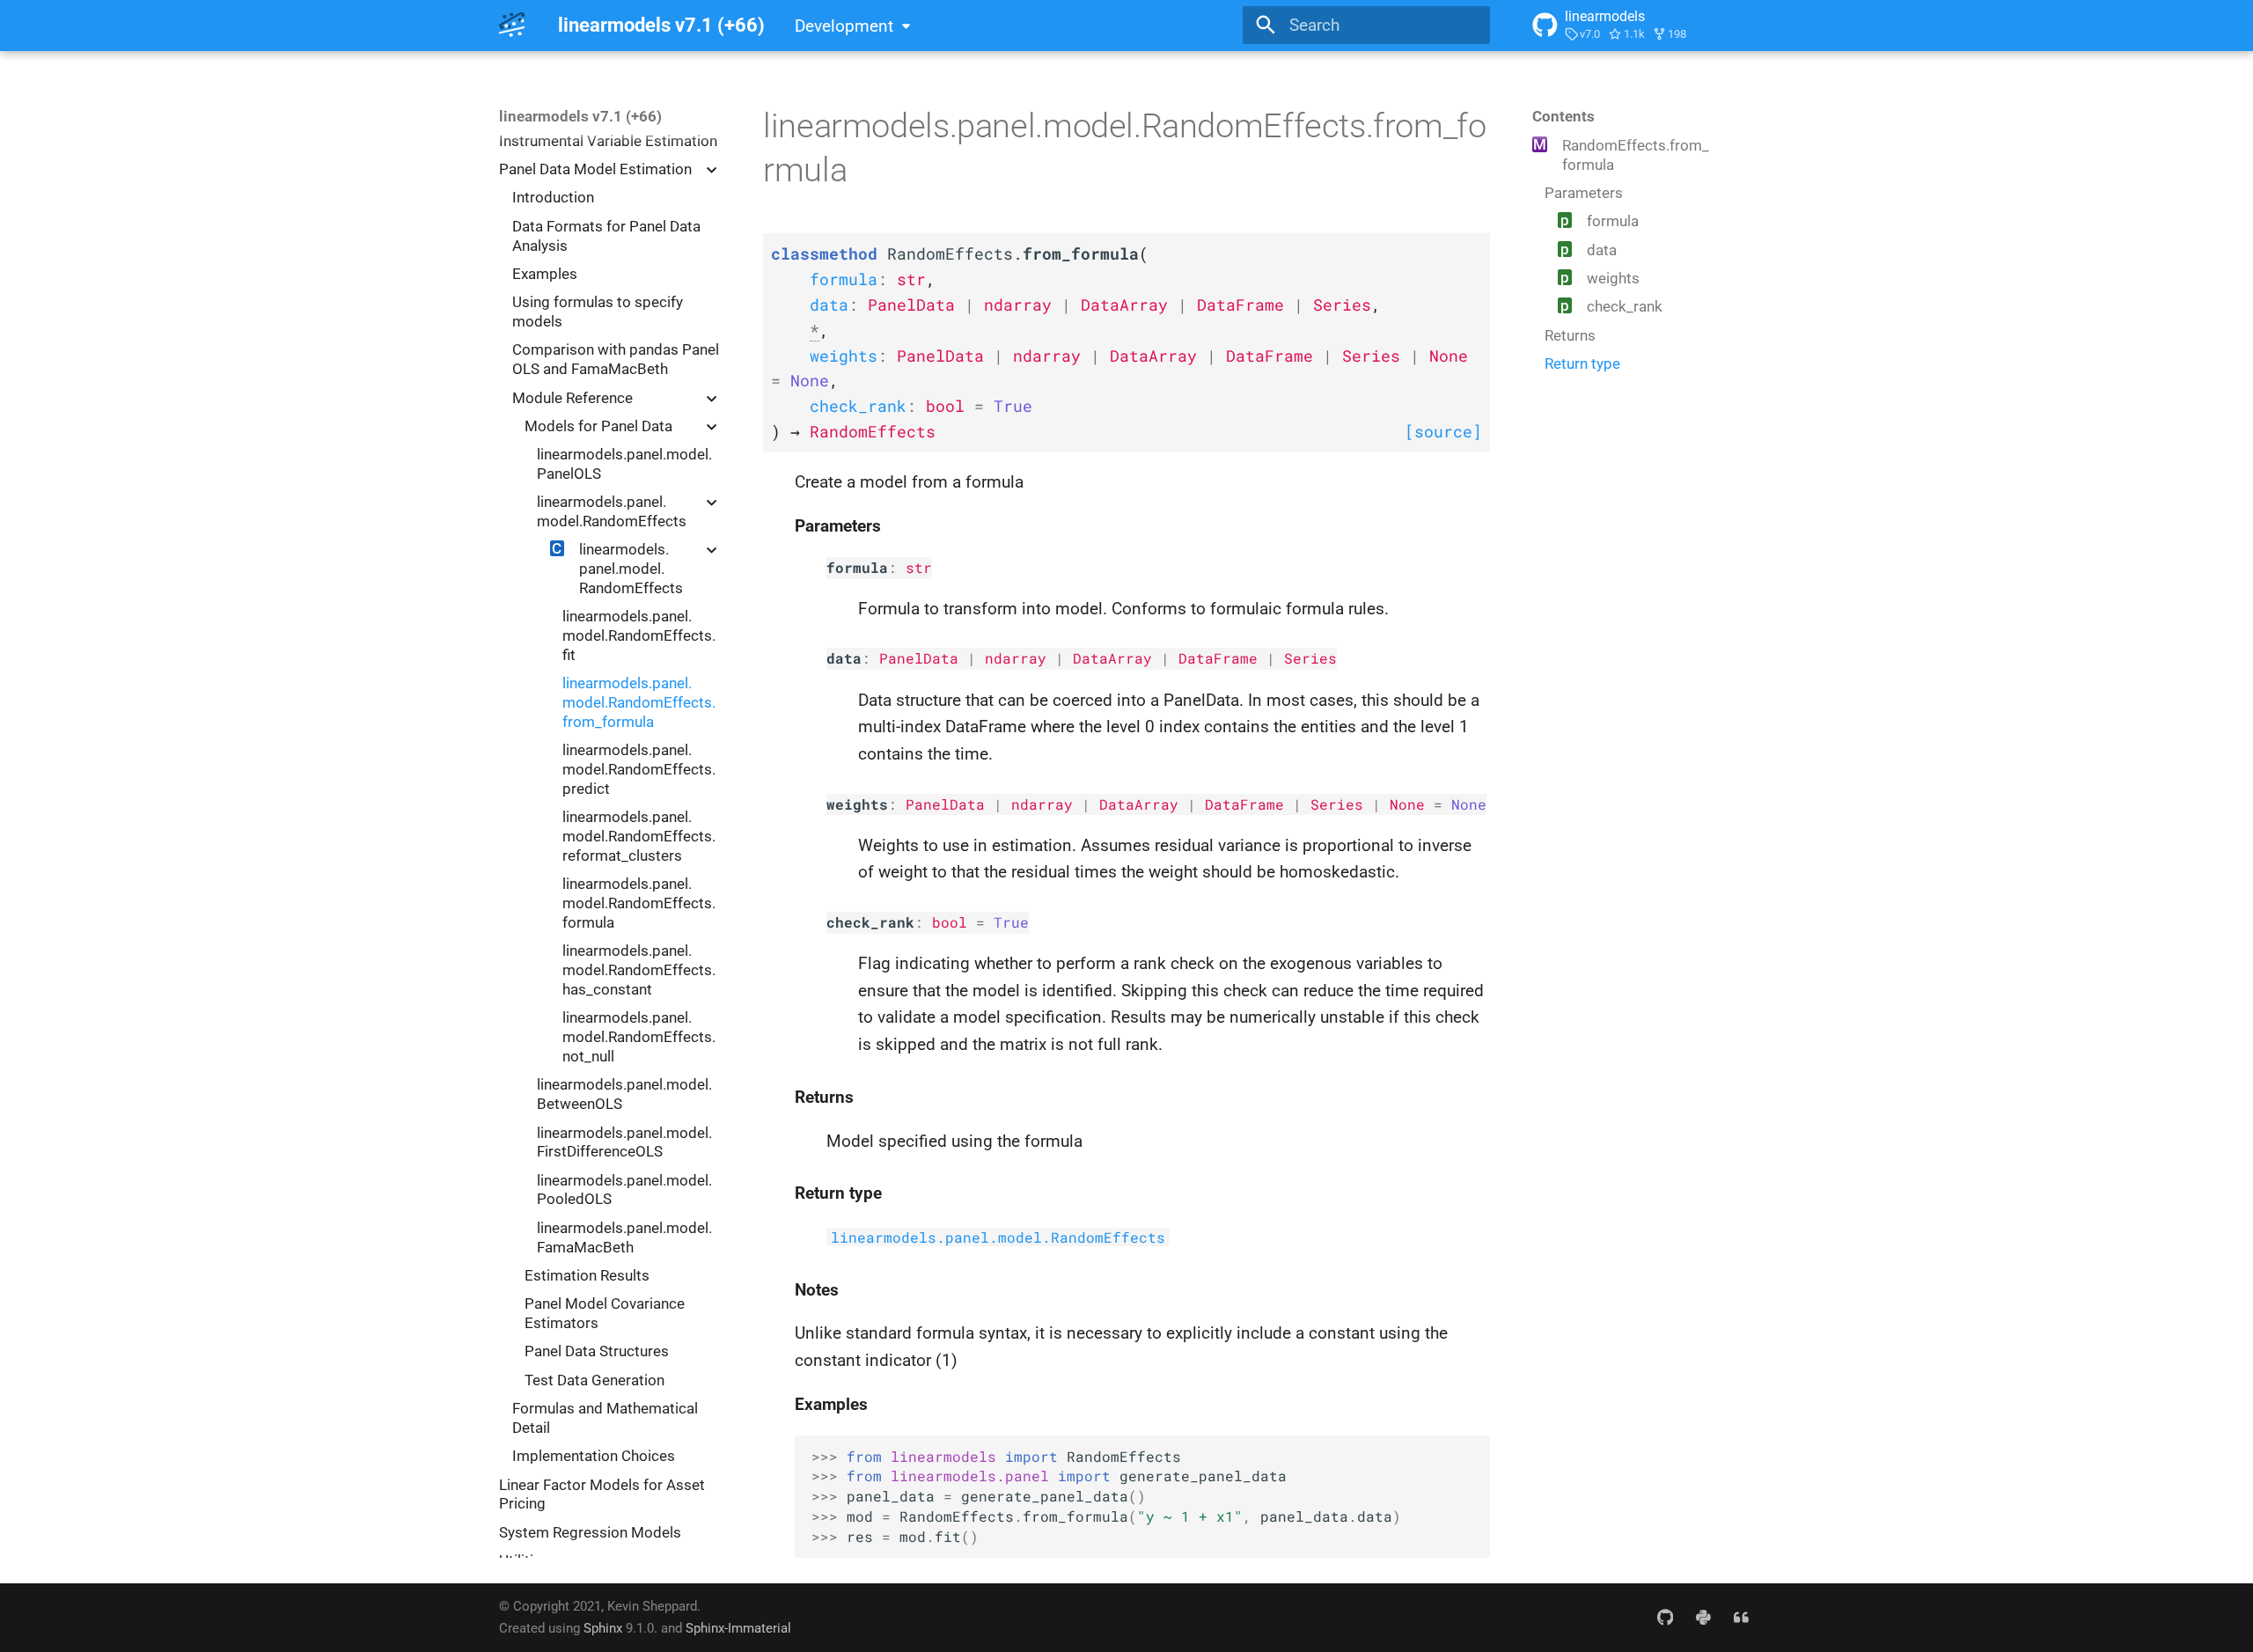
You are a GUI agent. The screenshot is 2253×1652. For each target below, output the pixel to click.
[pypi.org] (1703, 1617)
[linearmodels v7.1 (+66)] (512, 26)
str (919, 568)
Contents (1563, 116)
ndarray (1016, 658)
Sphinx (603, 1628)
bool (950, 922)
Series (1310, 658)
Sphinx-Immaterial (738, 1628)
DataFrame (1218, 658)
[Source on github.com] (1665, 1617)
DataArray (1112, 658)
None (1407, 804)
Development (844, 26)
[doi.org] (1741, 1617)
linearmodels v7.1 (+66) (580, 116)
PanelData (919, 658)
